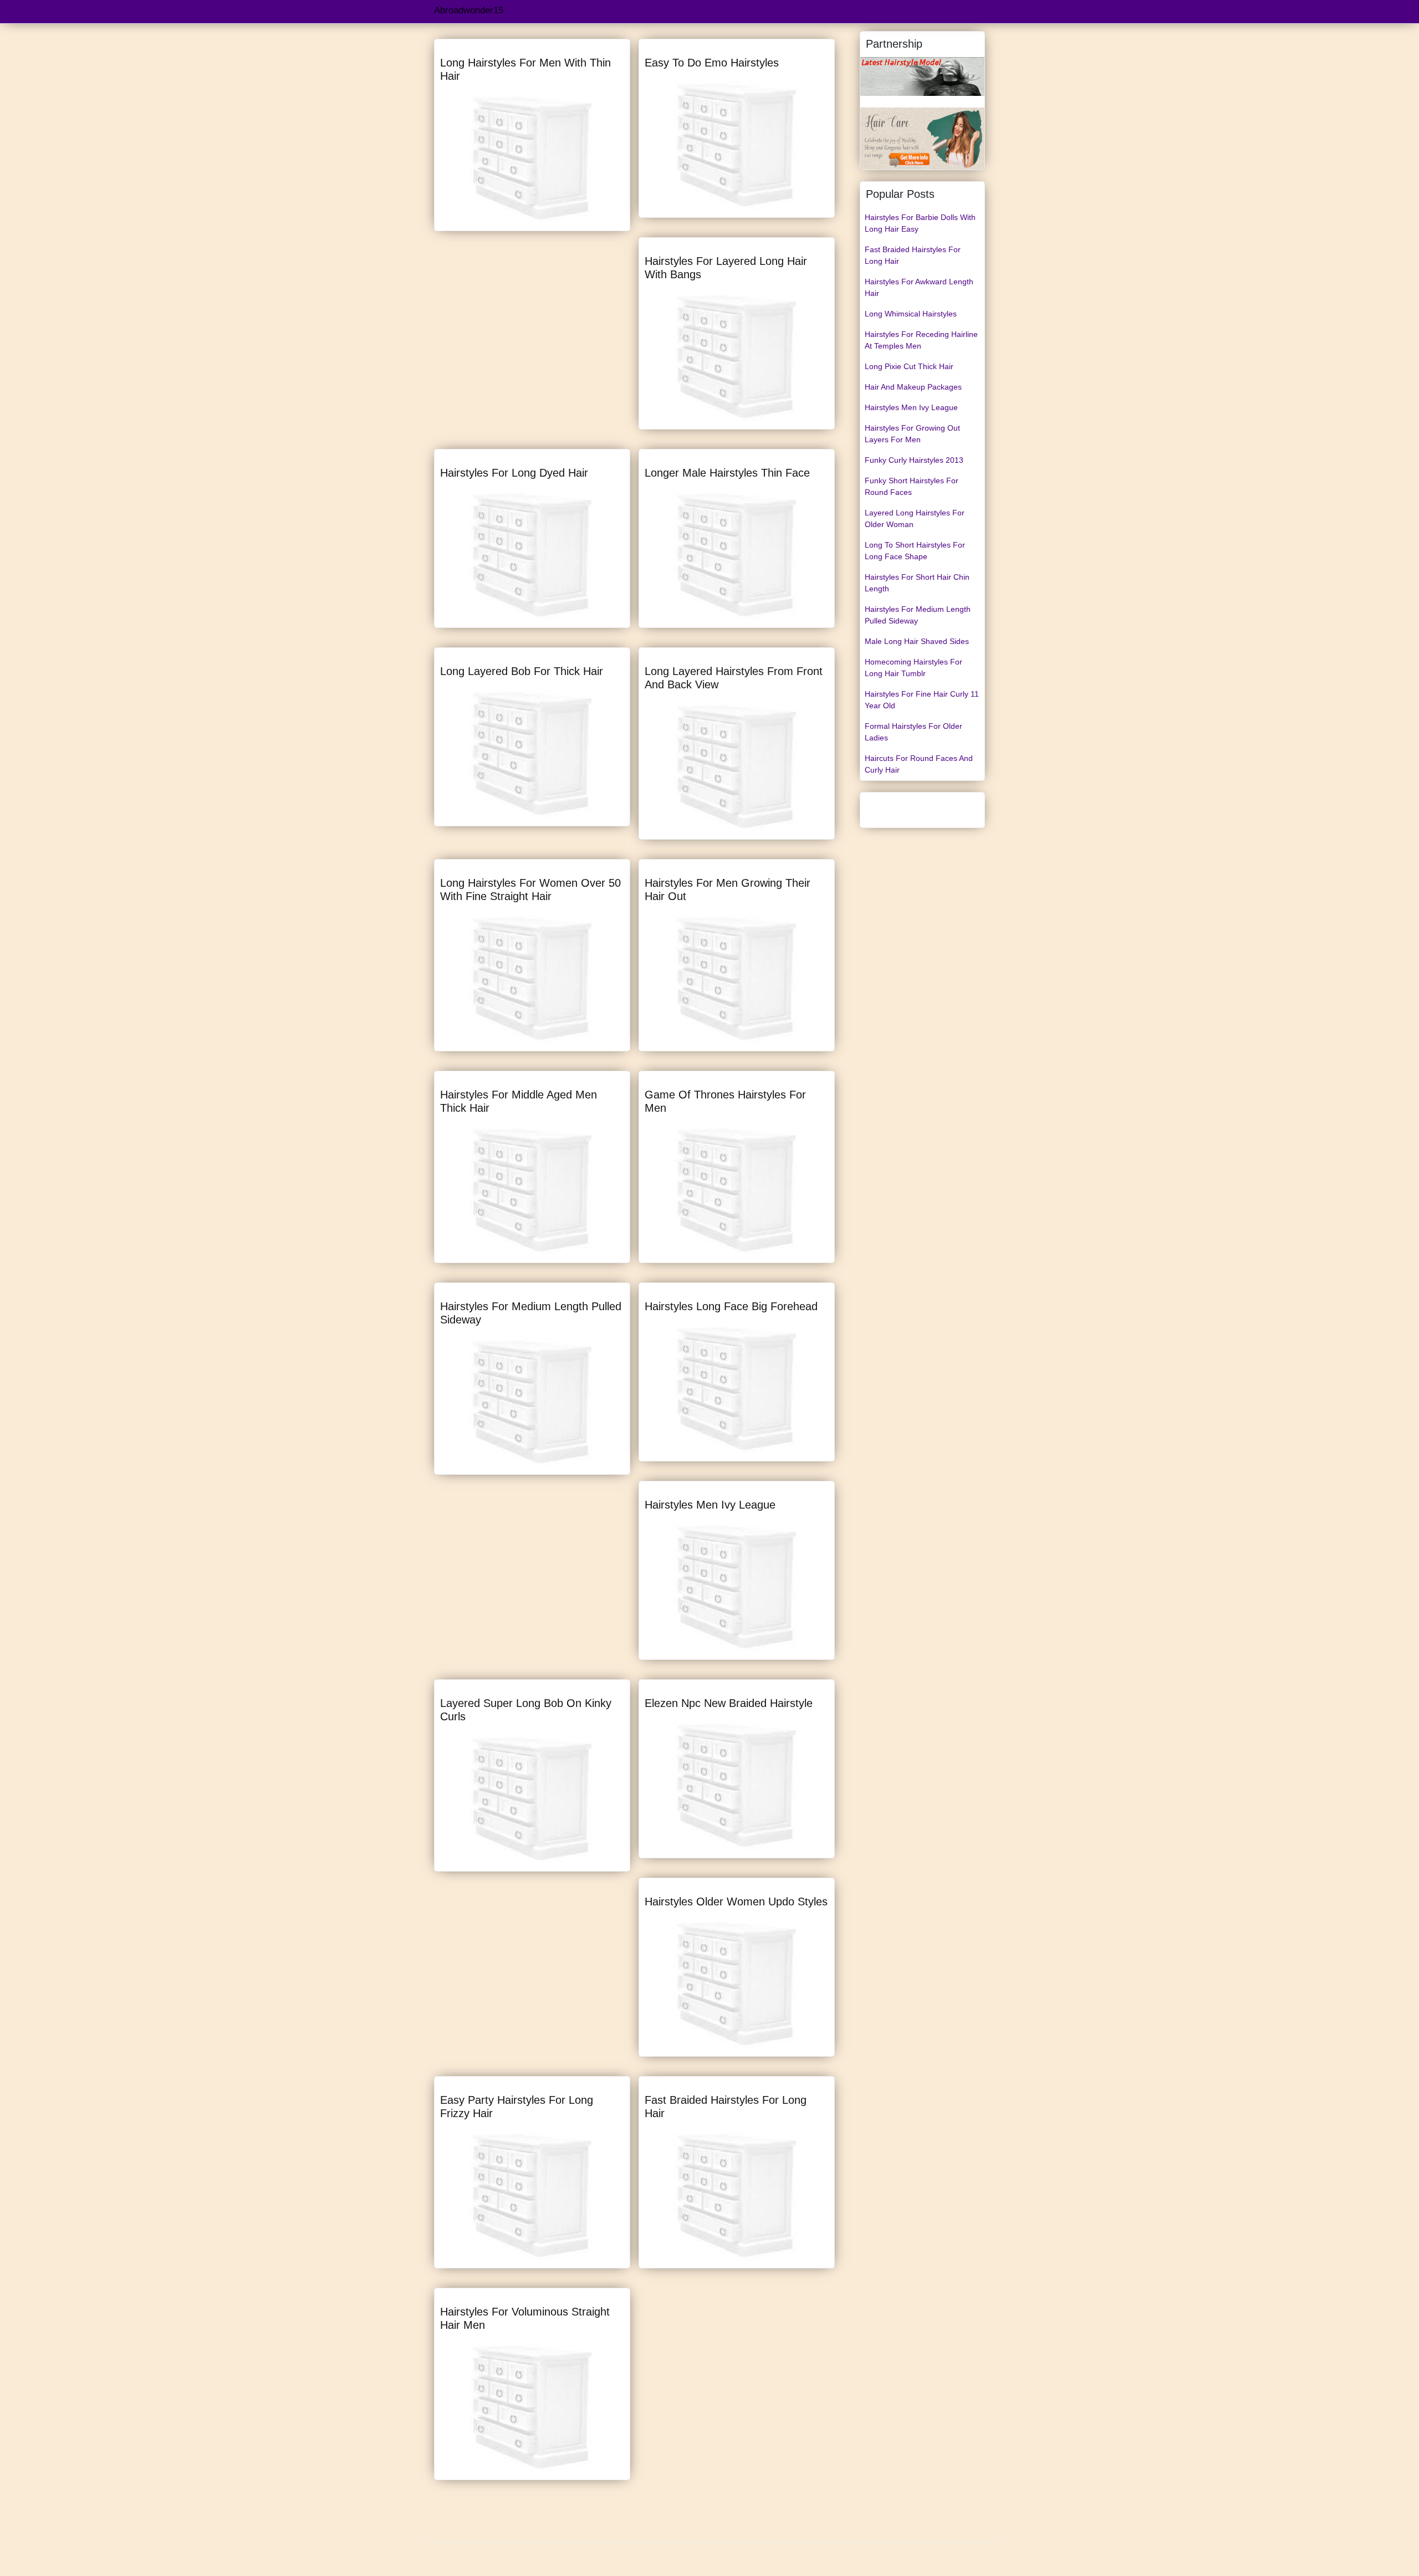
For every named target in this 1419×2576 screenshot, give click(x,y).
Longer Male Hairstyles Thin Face (727, 473)
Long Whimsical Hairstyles (911, 314)
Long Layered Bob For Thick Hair (522, 671)
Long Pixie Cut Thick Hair (909, 366)
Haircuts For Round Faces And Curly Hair (919, 764)
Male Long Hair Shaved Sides (917, 641)
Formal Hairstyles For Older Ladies (913, 732)
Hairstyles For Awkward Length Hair (919, 287)
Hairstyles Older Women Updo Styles (736, 1902)
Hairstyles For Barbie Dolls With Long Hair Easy (920, 223)
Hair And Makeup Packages (913, 387)
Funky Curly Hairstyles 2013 (914, 460)
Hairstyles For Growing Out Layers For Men (912, 434)
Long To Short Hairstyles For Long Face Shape (915, 551)
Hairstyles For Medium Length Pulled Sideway (918, 615)
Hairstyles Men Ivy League (710, 1505)
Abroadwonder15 (469, 10)
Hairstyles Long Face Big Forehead (731, 1306)
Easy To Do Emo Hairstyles (712, 63)
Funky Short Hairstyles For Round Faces (912, 486)
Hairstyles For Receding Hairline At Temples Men (921, 340)
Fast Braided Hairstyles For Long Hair (913, 255)
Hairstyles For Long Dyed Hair (514, 473)
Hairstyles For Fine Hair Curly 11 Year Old (922, 700)
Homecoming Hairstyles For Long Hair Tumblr (913, 668)
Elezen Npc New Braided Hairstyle (729, 1703)
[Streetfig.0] (922, 76)
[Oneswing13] (922, 138)
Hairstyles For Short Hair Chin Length (917, 583)
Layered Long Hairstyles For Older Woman (915, 518)
